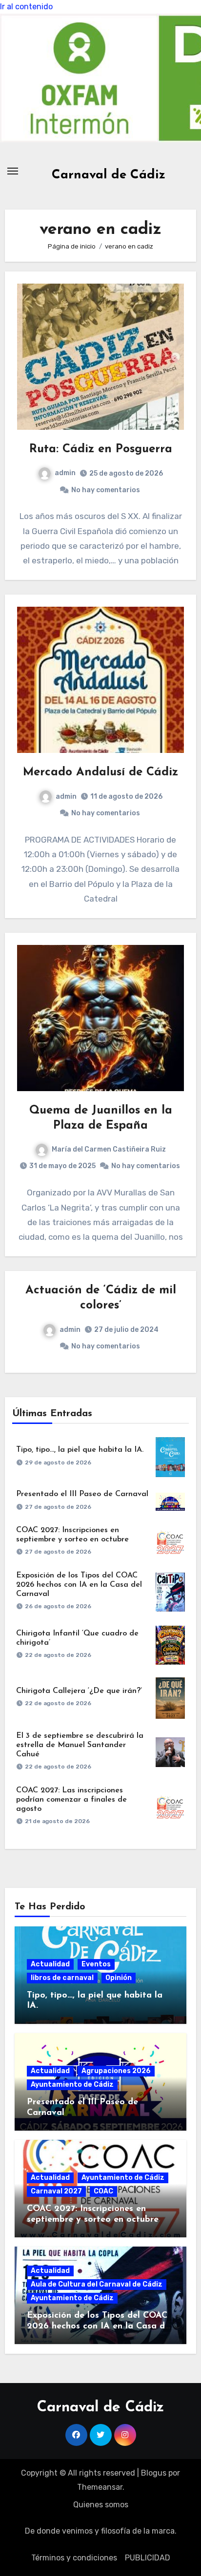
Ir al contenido (26, 7)
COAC (103, 2191)
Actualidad (50, 1964)
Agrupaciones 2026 (116, 2071)
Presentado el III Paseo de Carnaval (82, 1494)
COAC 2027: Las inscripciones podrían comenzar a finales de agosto (71, 1800)
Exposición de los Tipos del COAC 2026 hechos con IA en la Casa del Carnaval (79, 1585)
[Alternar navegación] (13, 171)
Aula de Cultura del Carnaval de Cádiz (97, 2284)
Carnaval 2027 (56, 2191)
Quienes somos (101, 2505)
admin (65, 473)
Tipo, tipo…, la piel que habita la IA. (80, 1450)
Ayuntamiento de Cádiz (72, 2085)
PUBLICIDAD (148, 2558)
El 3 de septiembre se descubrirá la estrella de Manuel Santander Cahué (80, 1745)
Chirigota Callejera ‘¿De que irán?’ (79, 1691)
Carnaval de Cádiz (109, 175)
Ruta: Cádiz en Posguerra (101, 449)
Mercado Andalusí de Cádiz (100, 772)
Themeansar (100, 2487)
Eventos (96, 1964)
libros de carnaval (62, 1978)
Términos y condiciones (74, 2558)
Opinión (119, 1978)
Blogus (154, 2473)
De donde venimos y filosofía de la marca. (101, 2531)
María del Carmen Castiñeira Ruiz (109, 1149)
